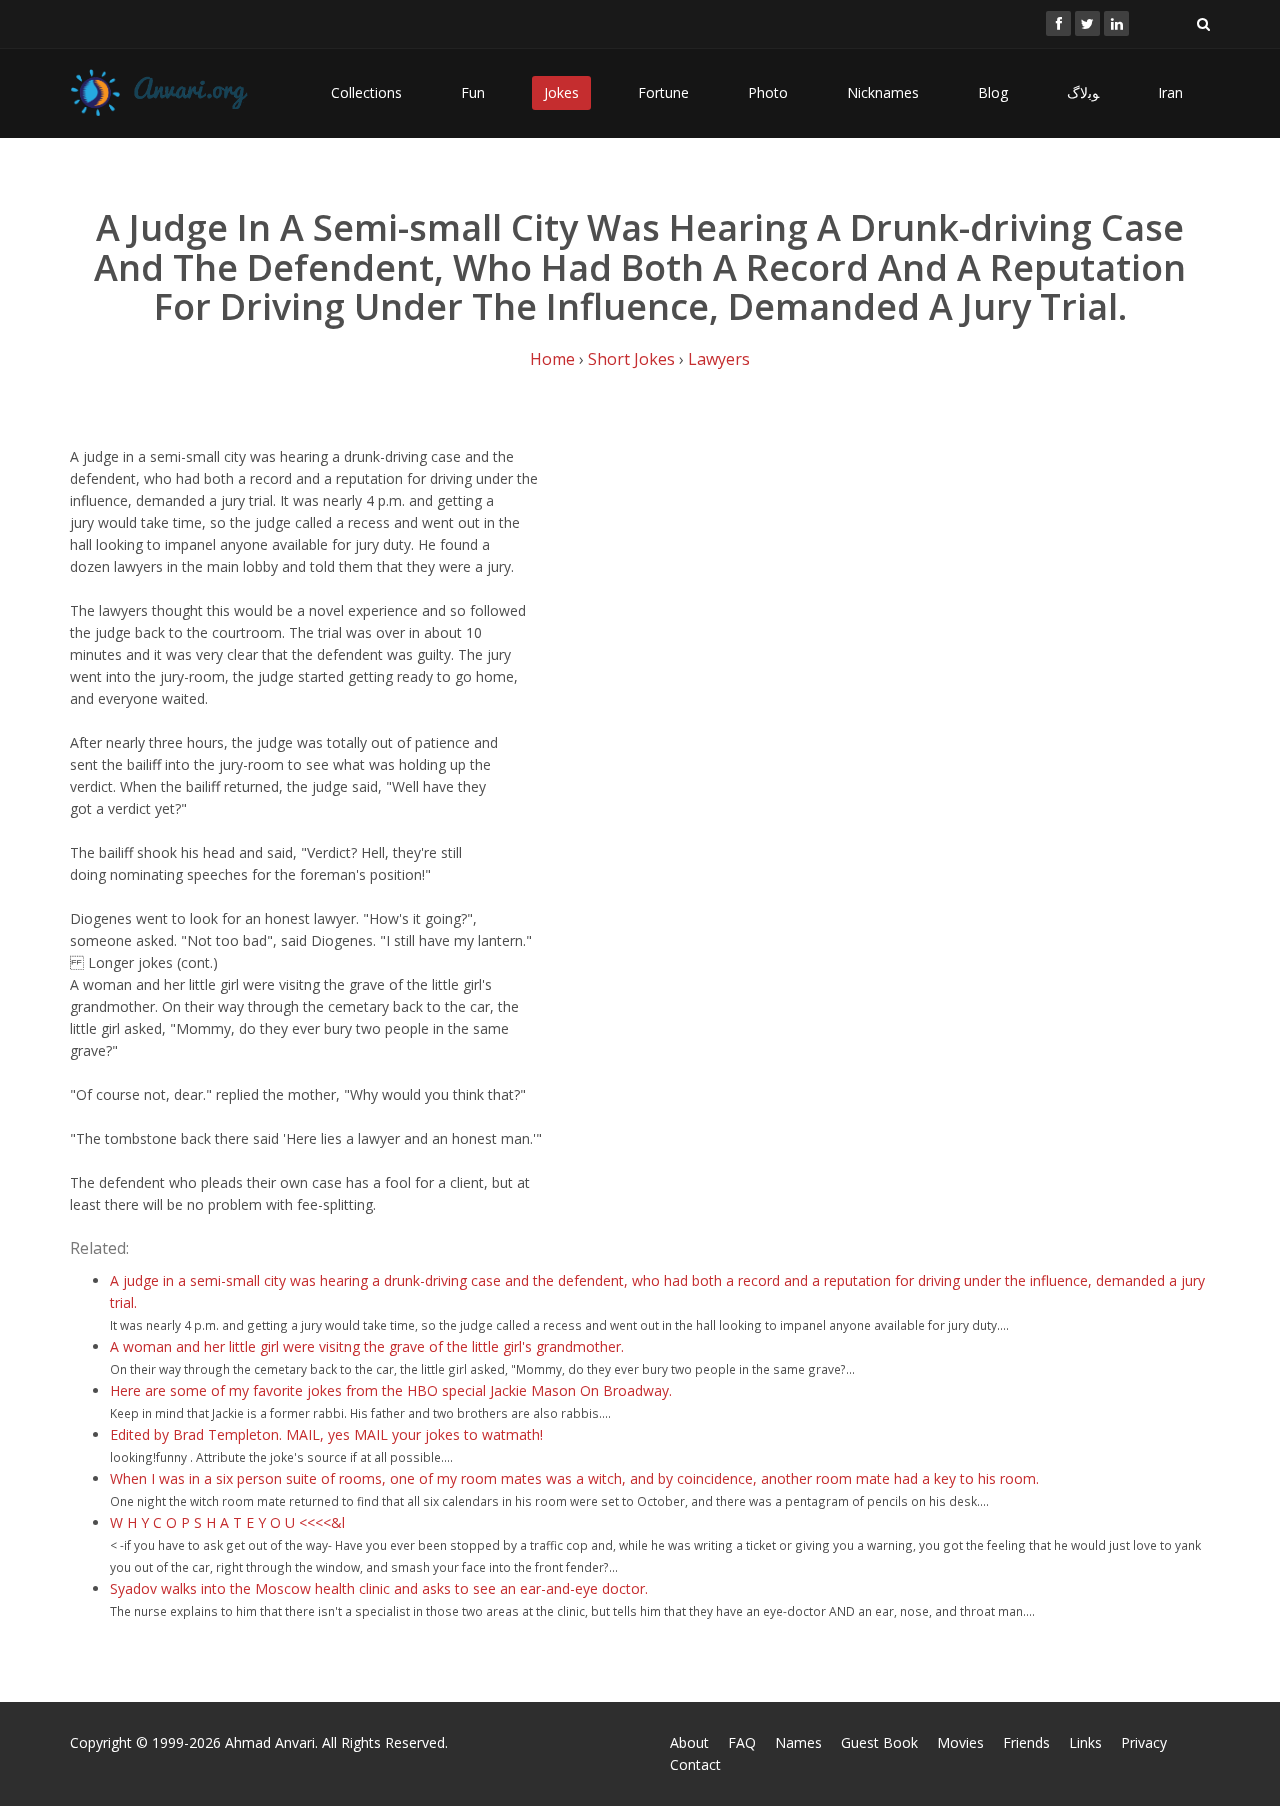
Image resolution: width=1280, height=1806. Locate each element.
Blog (993, 92)
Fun (473, 92)
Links (1085, 1742)
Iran (1170, 92)
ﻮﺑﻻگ (1083, 92)
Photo (768, 92)
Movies (960, 1742)
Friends (1026, 1742)
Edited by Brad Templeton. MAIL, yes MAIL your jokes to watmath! (326, 1434)
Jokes (561, 92)
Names (798, 1742)
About (689, 1742)
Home (552, 359)
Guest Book (879, 1742)
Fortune (663, 92)
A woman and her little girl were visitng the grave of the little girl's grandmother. (367, 1346)
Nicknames (883, 92)
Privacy (1144, 1742)
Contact (695, 1764)
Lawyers (719, 359)
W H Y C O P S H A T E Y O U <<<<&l (227, 1522)
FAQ (742, 1742)
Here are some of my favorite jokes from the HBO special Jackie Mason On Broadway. (391, 1390)
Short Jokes (631, 359)
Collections (366, 92)
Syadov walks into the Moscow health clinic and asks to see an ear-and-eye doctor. (379, 1588)
